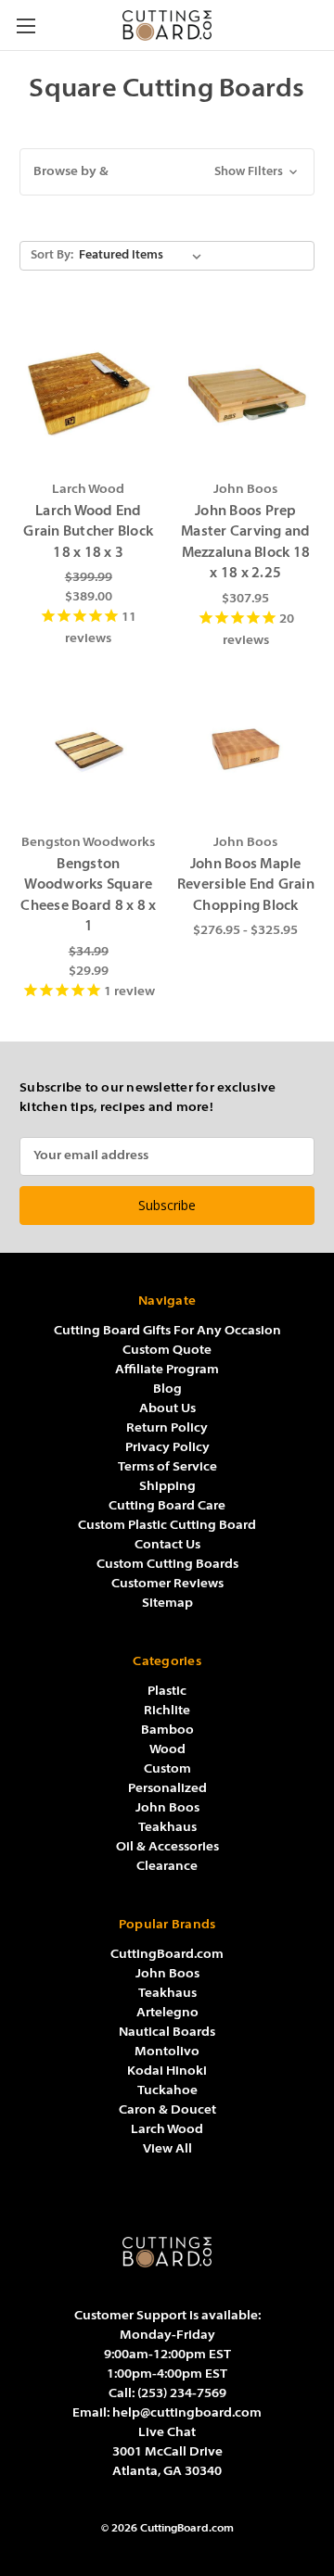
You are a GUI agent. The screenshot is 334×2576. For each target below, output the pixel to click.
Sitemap (167, 1604)
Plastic (167, 1692)
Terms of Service (167, 1467)
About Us (167, 1409)
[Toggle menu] (26, 25)
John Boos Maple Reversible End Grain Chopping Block (246, 886)
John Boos (167, 1808)
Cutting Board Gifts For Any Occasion (167, 1331)
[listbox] (141, 256)
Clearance (167, 1867)
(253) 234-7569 (182, 2394)
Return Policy (167, 1428)
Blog (167, 1389)
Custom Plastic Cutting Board (167, 1526)
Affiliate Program (167, 1370)
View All (167, 2149)
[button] (167, 172)
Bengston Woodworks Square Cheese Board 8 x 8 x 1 (88, 897)
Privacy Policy (167, 1448)
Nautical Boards (167, 2033)
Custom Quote (167, 1351)
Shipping (167, 1487)
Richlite (167, 1711)
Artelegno (167, 2013)
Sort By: (52, 255)
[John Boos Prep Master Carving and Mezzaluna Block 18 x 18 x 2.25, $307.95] (246, 393)
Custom (167, 1769)
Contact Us (167, 1545)
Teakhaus (167, 1828)
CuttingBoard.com (167, 1955)
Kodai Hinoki (167, 2071)
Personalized (167, 1789)
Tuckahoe (167, 2091)
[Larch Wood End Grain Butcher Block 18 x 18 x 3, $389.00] (89, 393)
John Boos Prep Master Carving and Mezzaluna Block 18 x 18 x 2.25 (246, 543)
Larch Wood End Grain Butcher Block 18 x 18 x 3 (88, 533)
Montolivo (167, 2052)
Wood (167, 1750)
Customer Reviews (167, 1584)
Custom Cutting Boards (167, 1565)
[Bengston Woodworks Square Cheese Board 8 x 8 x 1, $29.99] (89, 746)
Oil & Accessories (167, 1847)
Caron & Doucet (167, 2110)
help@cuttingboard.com (187, 2413)
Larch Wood (167, 2130)
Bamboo (167, 1730)
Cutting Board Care (167, 1506)
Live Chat (167, 2433)
